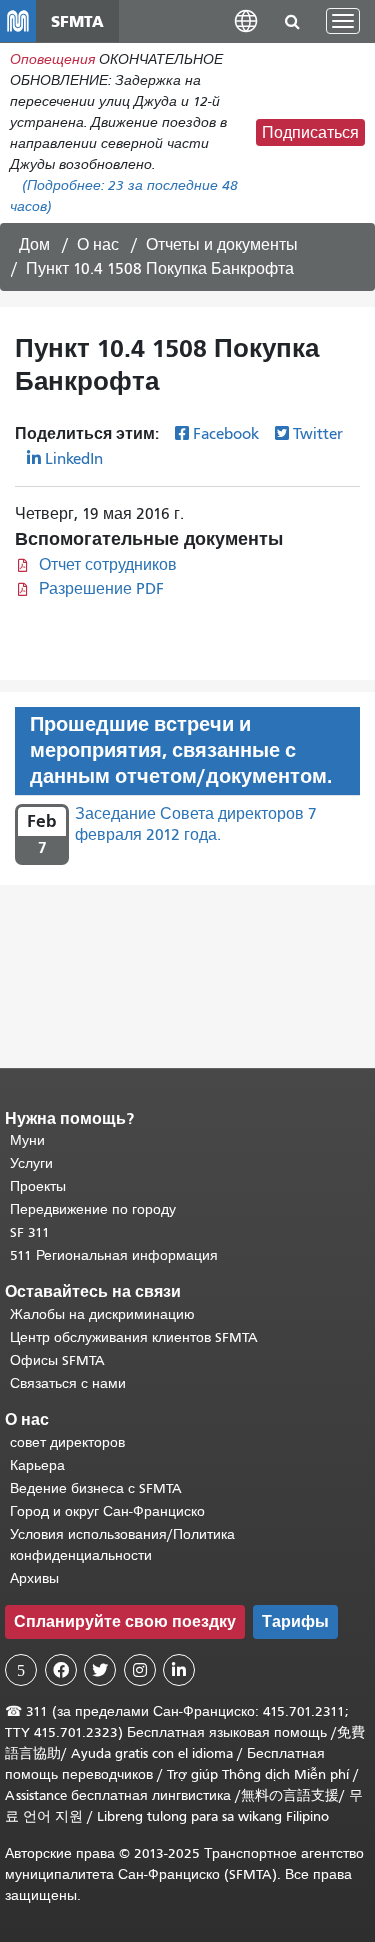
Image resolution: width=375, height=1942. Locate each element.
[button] (246, 20)
